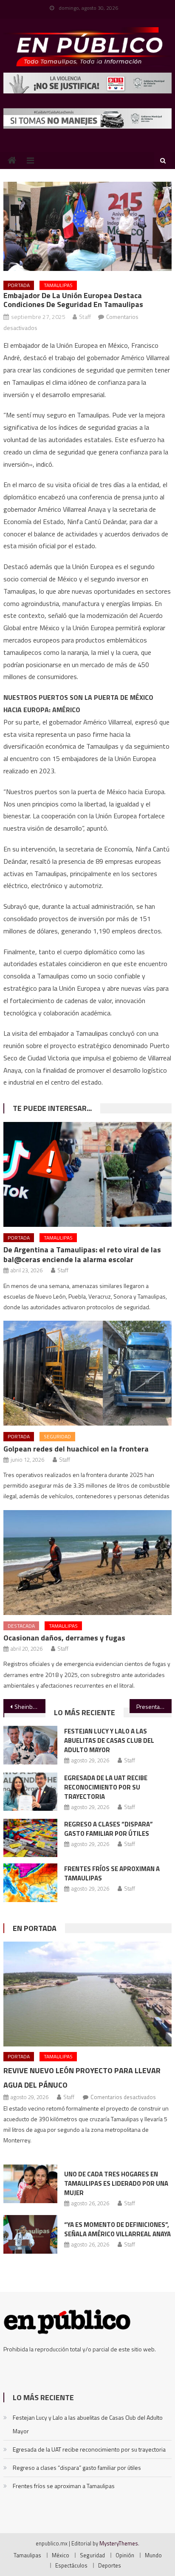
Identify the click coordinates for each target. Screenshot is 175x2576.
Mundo (153, 2555)
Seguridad (57, 1436)
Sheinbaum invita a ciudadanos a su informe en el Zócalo (30, 1707)
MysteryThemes (119, 2543)
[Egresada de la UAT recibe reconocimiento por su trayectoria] (30, 1792)
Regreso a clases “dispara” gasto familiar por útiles (109, 1829)
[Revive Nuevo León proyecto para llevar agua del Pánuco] (87, 1994)
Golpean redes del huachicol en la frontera (76, 1449)
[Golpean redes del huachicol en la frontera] (87, 1373)
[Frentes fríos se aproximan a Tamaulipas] (30, 1883)
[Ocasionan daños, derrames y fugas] (87, 1563)
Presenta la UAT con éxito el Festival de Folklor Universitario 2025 (154, 1707)
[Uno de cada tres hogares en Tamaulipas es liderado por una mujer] (30, 2184)
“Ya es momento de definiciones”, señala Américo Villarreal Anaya (117, 2229)
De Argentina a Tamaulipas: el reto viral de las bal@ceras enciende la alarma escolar (82, 1254)
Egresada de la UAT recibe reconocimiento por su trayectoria (106, 1787)
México (61, 2555)
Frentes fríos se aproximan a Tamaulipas (112, 1873)
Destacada (21, 1626)
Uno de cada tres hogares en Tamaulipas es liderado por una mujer (116, 2183)
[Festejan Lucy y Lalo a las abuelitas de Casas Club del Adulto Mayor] (30, 1745)
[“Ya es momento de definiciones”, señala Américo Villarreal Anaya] (30, 2234)
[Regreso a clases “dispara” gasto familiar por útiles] (30, 1838)
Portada (19, 285)
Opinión (125, 2555)
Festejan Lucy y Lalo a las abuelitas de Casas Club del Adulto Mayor (109, 1740)
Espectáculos (71, 2565)
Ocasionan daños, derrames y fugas (64, 1638)
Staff (85, 317)
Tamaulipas (58, 285)
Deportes (110, 2565)
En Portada (35, 1928)
